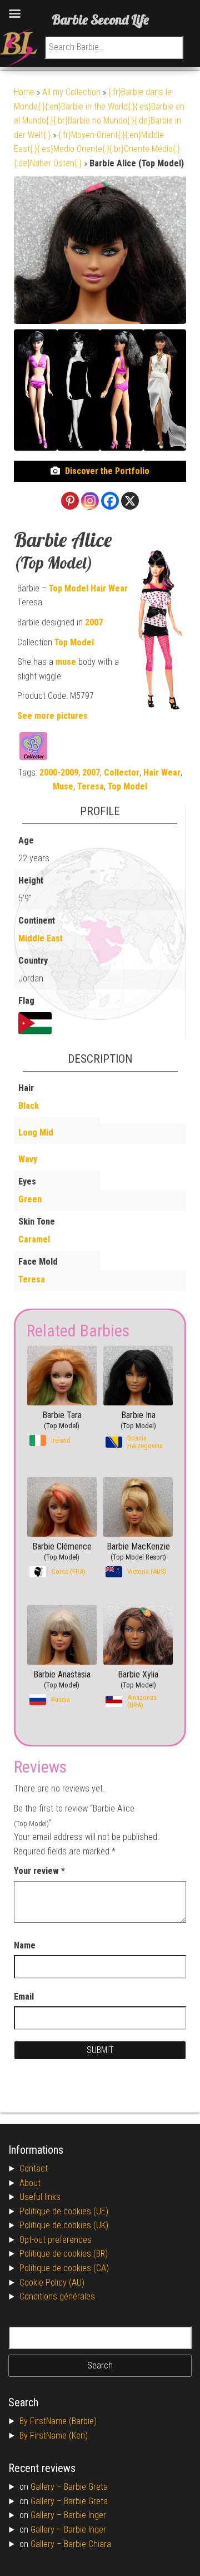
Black (29, 1106)
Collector (122, 773)
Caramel (34, 1239)
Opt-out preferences (56, 2240)
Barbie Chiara (87, 2544)
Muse (63, 786)
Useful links (40, 2197)
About (30, 2183)
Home (24, 92)
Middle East (41, 938)
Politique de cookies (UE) (64, 2211)
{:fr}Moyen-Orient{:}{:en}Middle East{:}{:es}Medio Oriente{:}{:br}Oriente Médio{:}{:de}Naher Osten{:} (97, 149)
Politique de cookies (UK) (64, 2225)
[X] (130, 501)
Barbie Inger (85, 2515)
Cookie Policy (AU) (52, 2283)
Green (30, 1199)
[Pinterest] (70, 501)
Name (25, 1945)
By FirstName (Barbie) (58, 2421)
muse (66, 662)
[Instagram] (90, 501)
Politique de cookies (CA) (64, 2268)
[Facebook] (110, 501)
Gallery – (47, 2487)
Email (24, 1997)
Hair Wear (109, 588)
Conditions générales (57, 2296)
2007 (94, 622)
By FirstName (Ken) (54, 2436)
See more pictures (52, 716)
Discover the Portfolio (107, 471)
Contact (34, 2168)
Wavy (28, 1159)
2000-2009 (59, 773)
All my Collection (71, 92)
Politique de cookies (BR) (64, 2254)
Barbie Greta (86, 2487)
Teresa (91, 786)
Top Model (69, 588)
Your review (39, 1871)
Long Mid (36, 1132)
